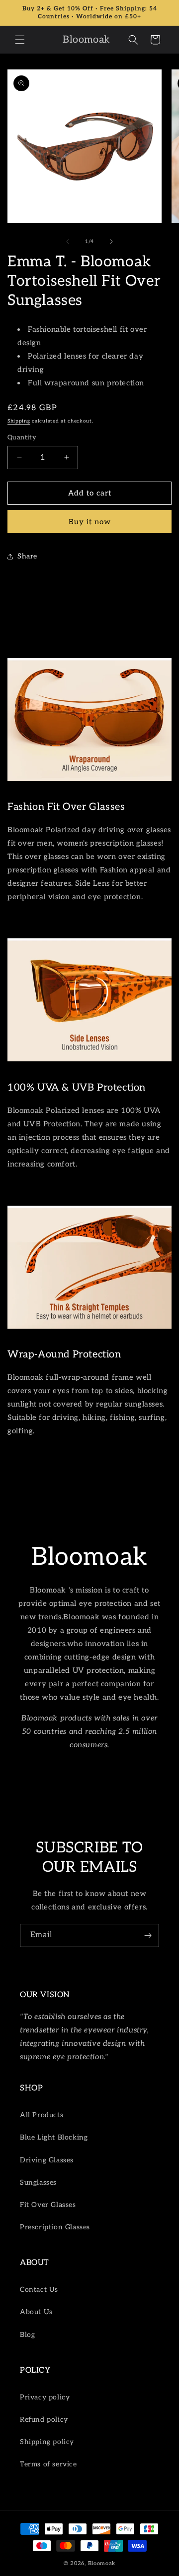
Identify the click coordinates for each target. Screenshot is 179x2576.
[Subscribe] (148, 1935)
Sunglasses (38, 2182)
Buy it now (90, 522)
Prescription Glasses (55, 2227)
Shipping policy (47, 2442)
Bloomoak (102, 2563)
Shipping (19, 421)
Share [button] (27, 556)
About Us (36, 2312)
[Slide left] (68, 242)
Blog (27, 2335)
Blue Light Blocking (54, 2137)
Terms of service (48, 2464)
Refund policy (44, 2420)
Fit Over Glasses (48, 2205)
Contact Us (39, 2290)
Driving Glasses (47, 2160)
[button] (20, 40)
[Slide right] (111, 242)
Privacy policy (45, 2397)
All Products (42, 2115)
